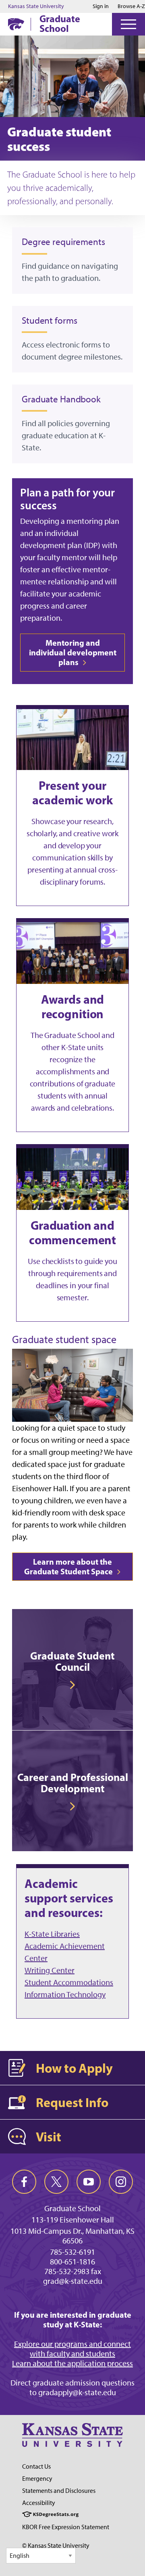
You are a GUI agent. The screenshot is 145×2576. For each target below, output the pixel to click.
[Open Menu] (128, 24)
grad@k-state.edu (73, 2281)
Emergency (37, 2479)
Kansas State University (36, 6)
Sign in (101, 6)
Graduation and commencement (72, 1233)
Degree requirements (63, 242)
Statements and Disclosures (59, 2491)
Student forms (50, 320)
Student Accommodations (69, 1982)
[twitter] (56, 2182)
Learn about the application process (72, 2363)
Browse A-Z (131, 6)
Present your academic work (72, 793)
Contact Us (36, 2466)
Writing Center (50, 1970)
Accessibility (39, 2503)
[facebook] (24, 2182)
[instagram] (121, 2182)
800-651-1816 (72, 2262)
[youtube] (89, 2182)
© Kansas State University (56, 2546)
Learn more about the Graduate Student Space (69, 1566)
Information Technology (65, 1994)
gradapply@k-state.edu (77, 2392)
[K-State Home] (16, 24)
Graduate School (60, 23)
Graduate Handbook (61, 399)
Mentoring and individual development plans (73, 652)
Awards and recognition (73, 1007)
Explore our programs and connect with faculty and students (72, 2349)
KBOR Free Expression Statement (66, 2527)
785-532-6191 (72, 2252)
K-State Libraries (52, 1934)
